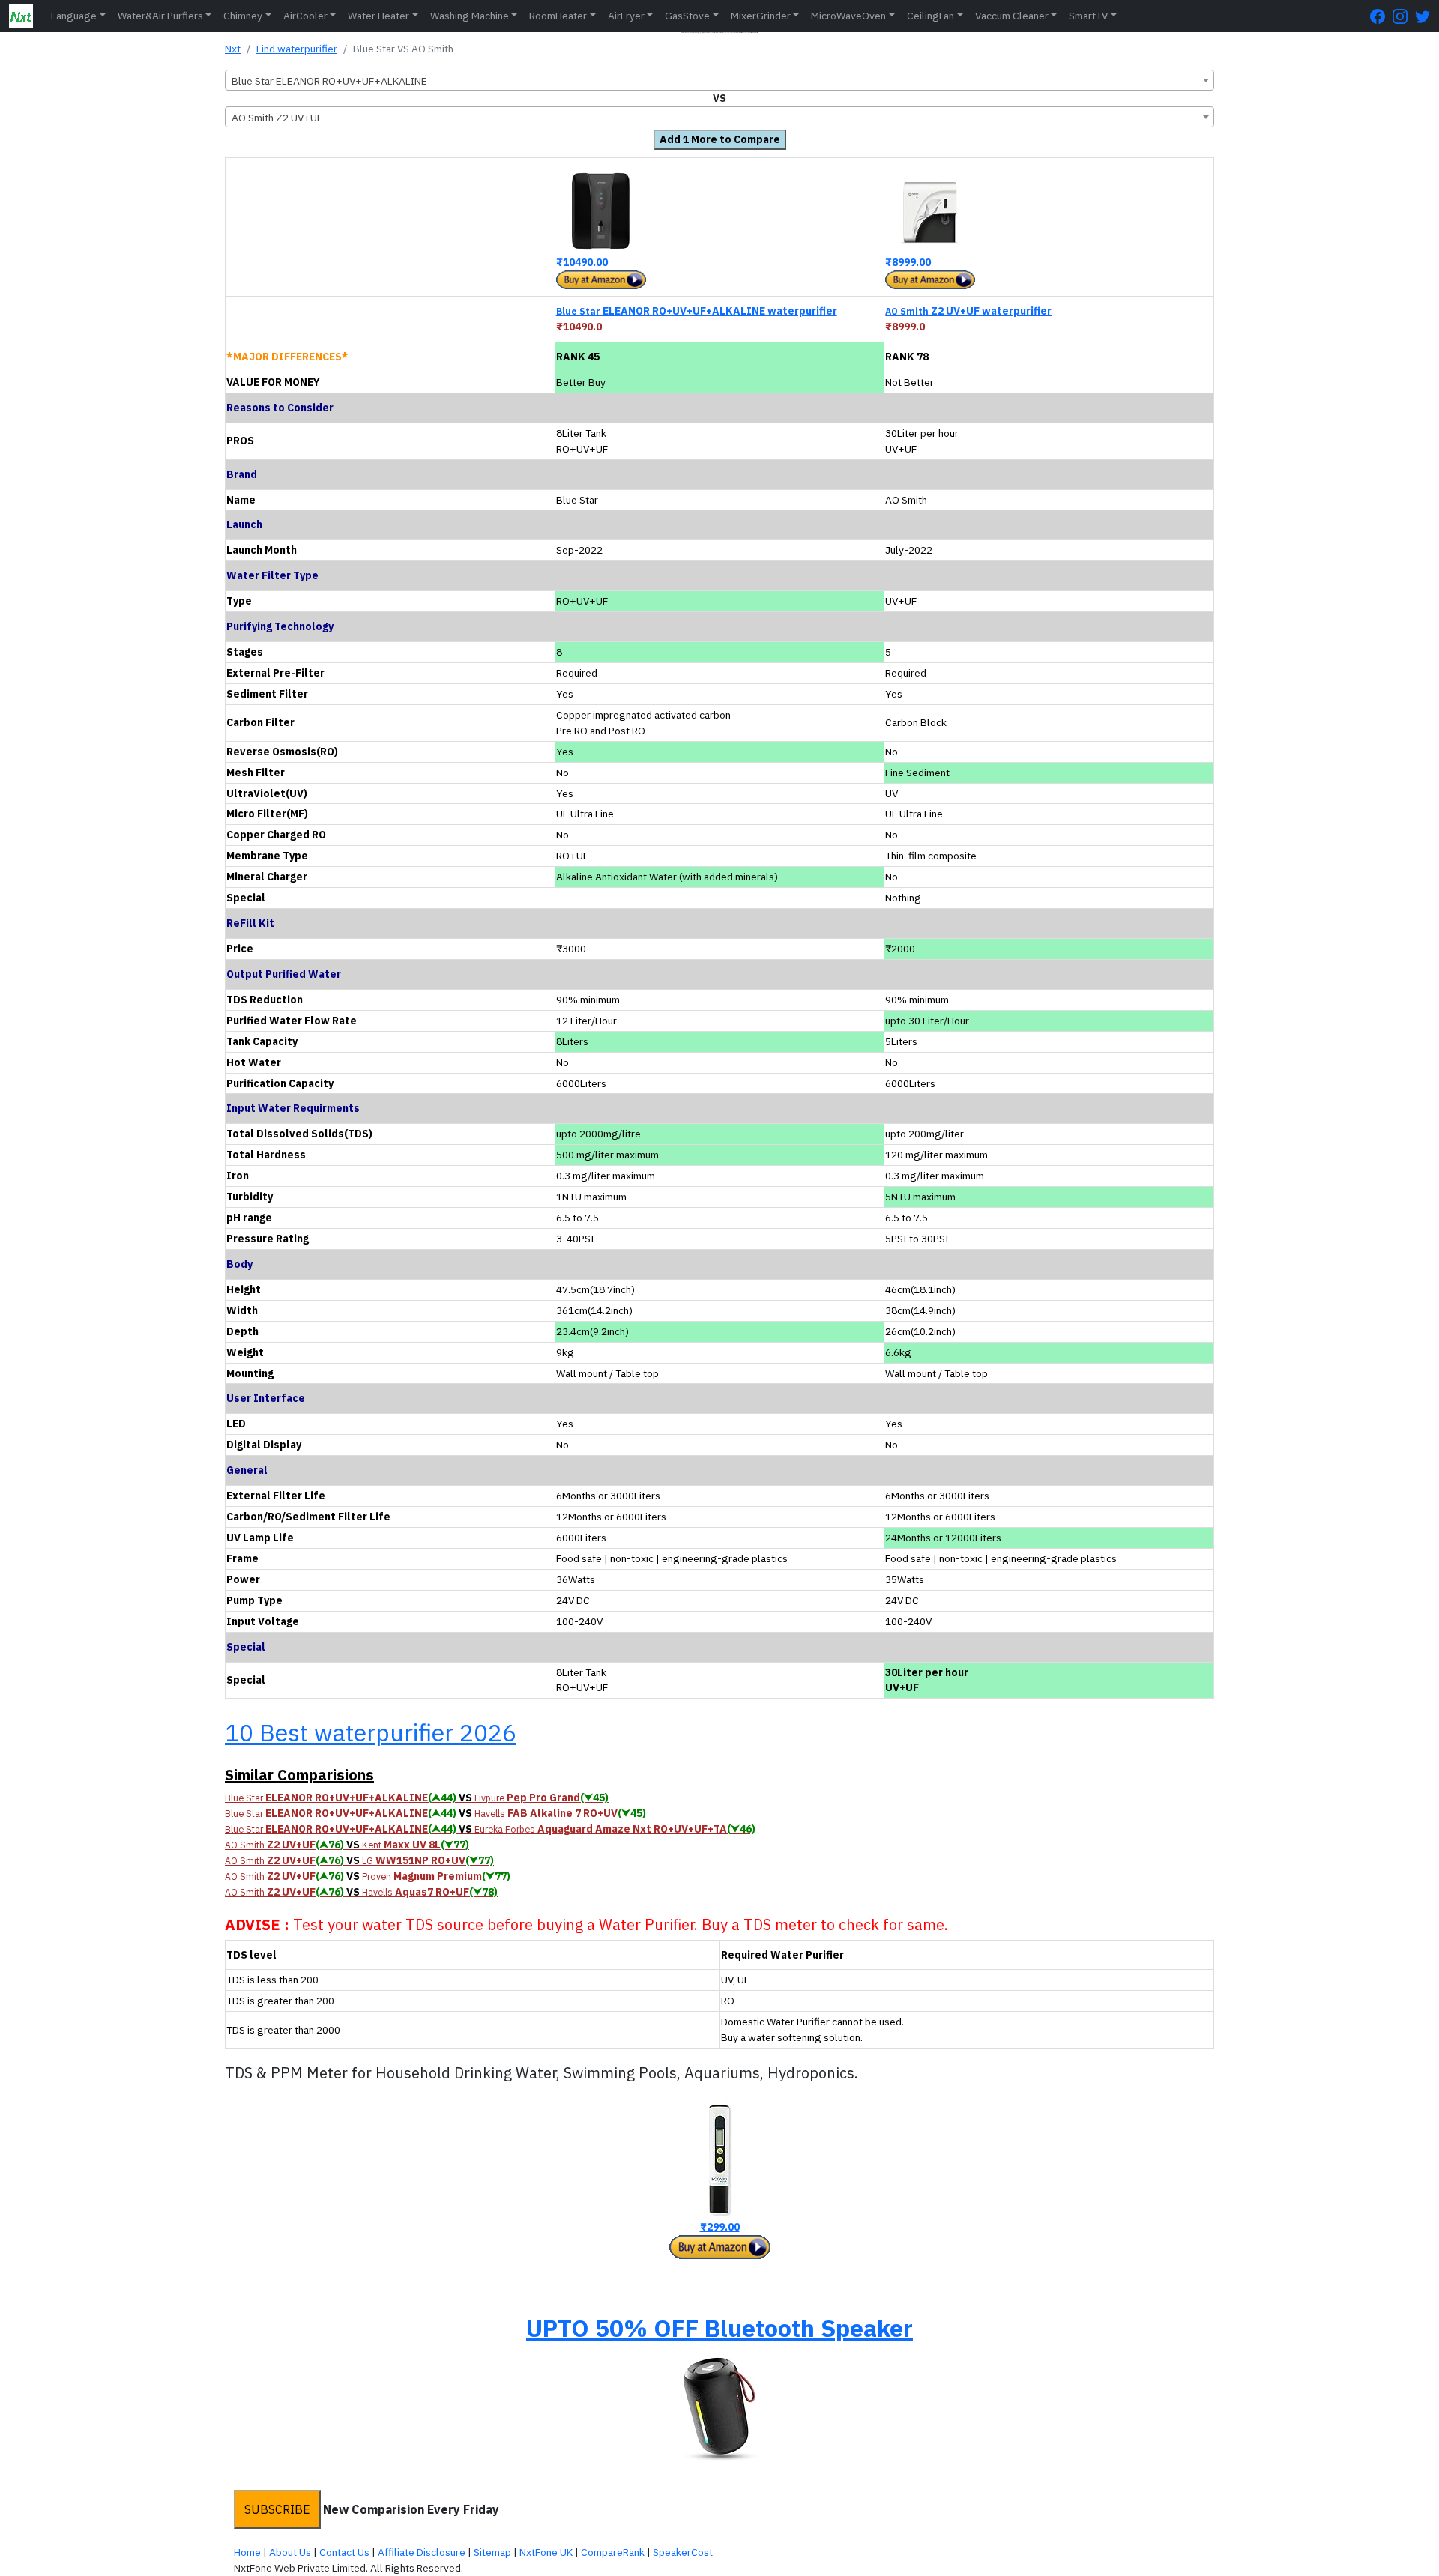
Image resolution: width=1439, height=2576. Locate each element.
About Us (290, 2552)
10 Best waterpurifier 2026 (371, 1732)
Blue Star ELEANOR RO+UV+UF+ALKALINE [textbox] (329, 81)
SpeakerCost (683, 2552)
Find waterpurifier (297, 49)
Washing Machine (470, 16)
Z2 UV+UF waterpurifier (968, 311)
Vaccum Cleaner (1012, 16)
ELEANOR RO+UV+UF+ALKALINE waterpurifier (697, 311)
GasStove (687, 16)
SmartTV (1088, 16)
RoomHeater (558, 16)
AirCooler (305, 16)
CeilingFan (930, 16)
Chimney (243, 16)
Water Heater (378, 16)
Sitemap (492, 2552)
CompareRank (613, 2552)
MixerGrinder (761, 16)
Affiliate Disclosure (422, 2552)
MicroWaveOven (848, 16)
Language (74, 16)
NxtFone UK (546, 2552)
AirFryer (626, 16)
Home (247, 2552)
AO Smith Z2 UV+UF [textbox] (277, 118)
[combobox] (719, 80)
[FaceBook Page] (1381, 16)
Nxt (233, 49)
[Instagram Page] (1404, 16)
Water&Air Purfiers (160, 16)
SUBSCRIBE (277, 2509)
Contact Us (344, 2552)
